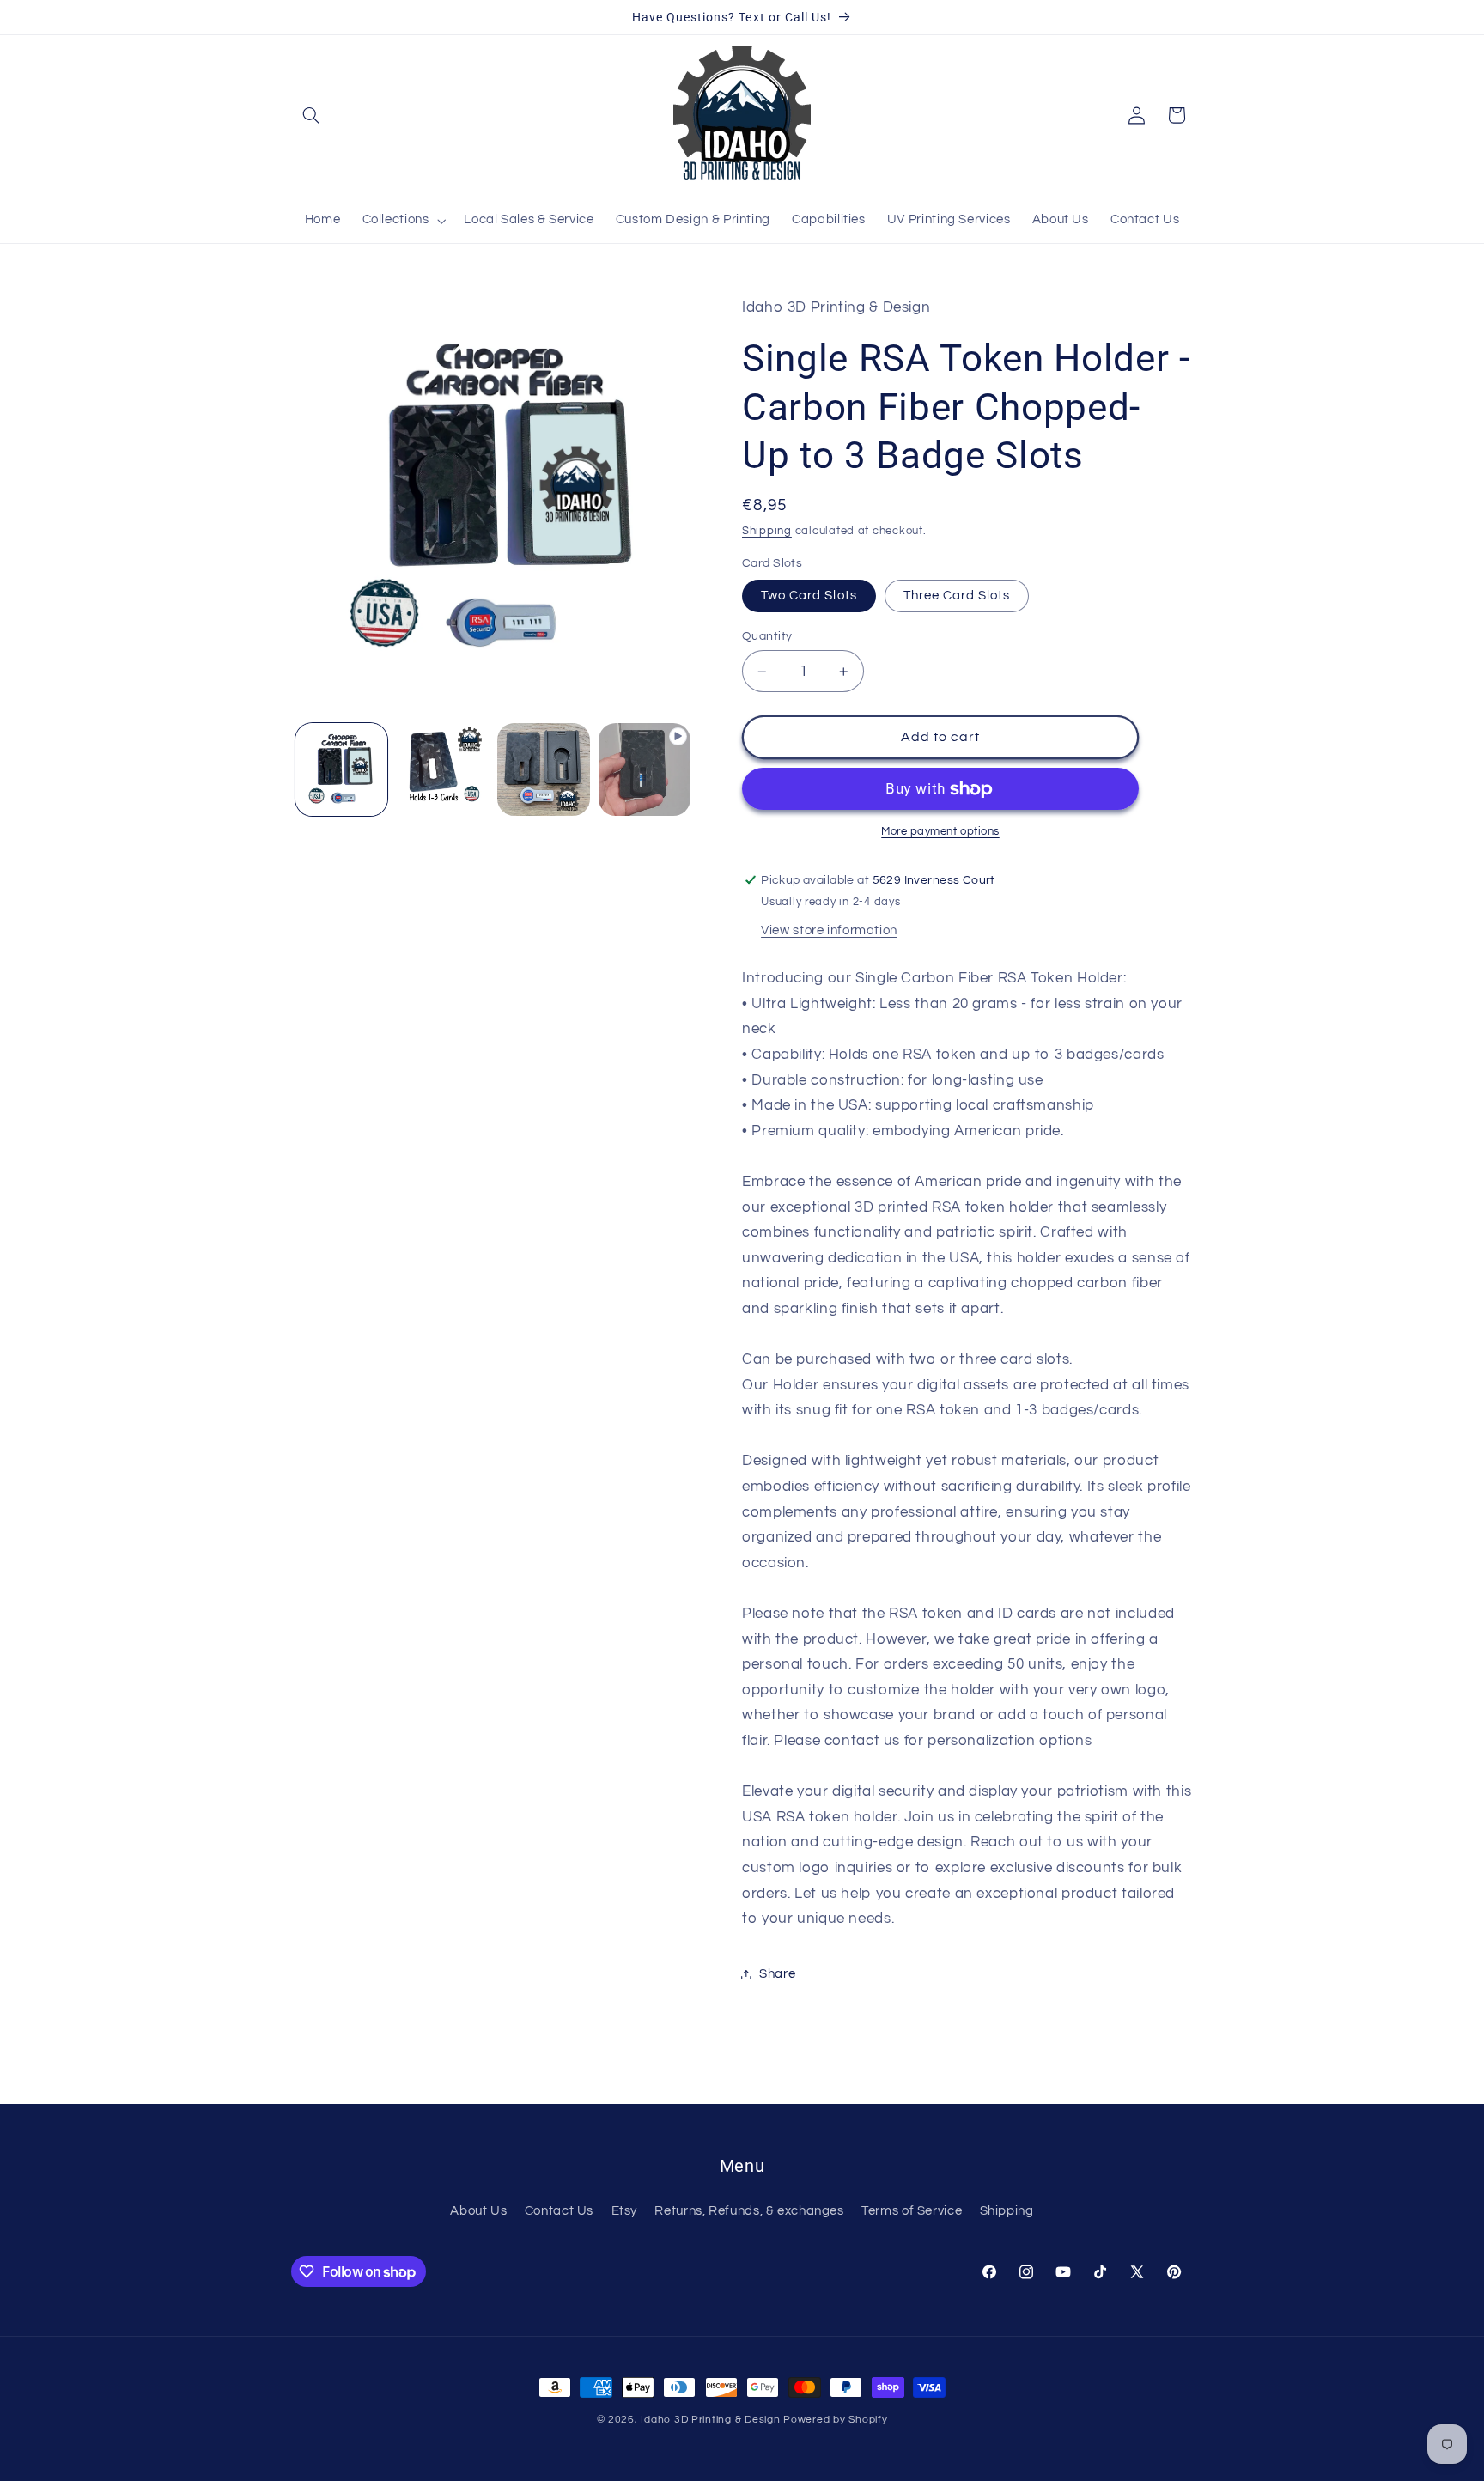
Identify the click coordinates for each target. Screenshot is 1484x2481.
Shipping (767, 531)
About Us (478, 2211)
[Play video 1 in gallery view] (645, 769)
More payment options (940, 832)
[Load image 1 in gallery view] (341, 769)
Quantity (767, 636)
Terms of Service (912, 2211)
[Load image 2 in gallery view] (443, 769)
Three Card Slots (957, 596)
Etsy (625, 2211)
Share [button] (777, 1974)
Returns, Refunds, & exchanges (749, 2211)
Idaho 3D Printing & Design (710, 2420)
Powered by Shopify (835, 2420)
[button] (311, 115)
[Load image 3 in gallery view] (543, 769)
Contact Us (559, 2211)
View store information (829, 930)
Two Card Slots (809, 596)
